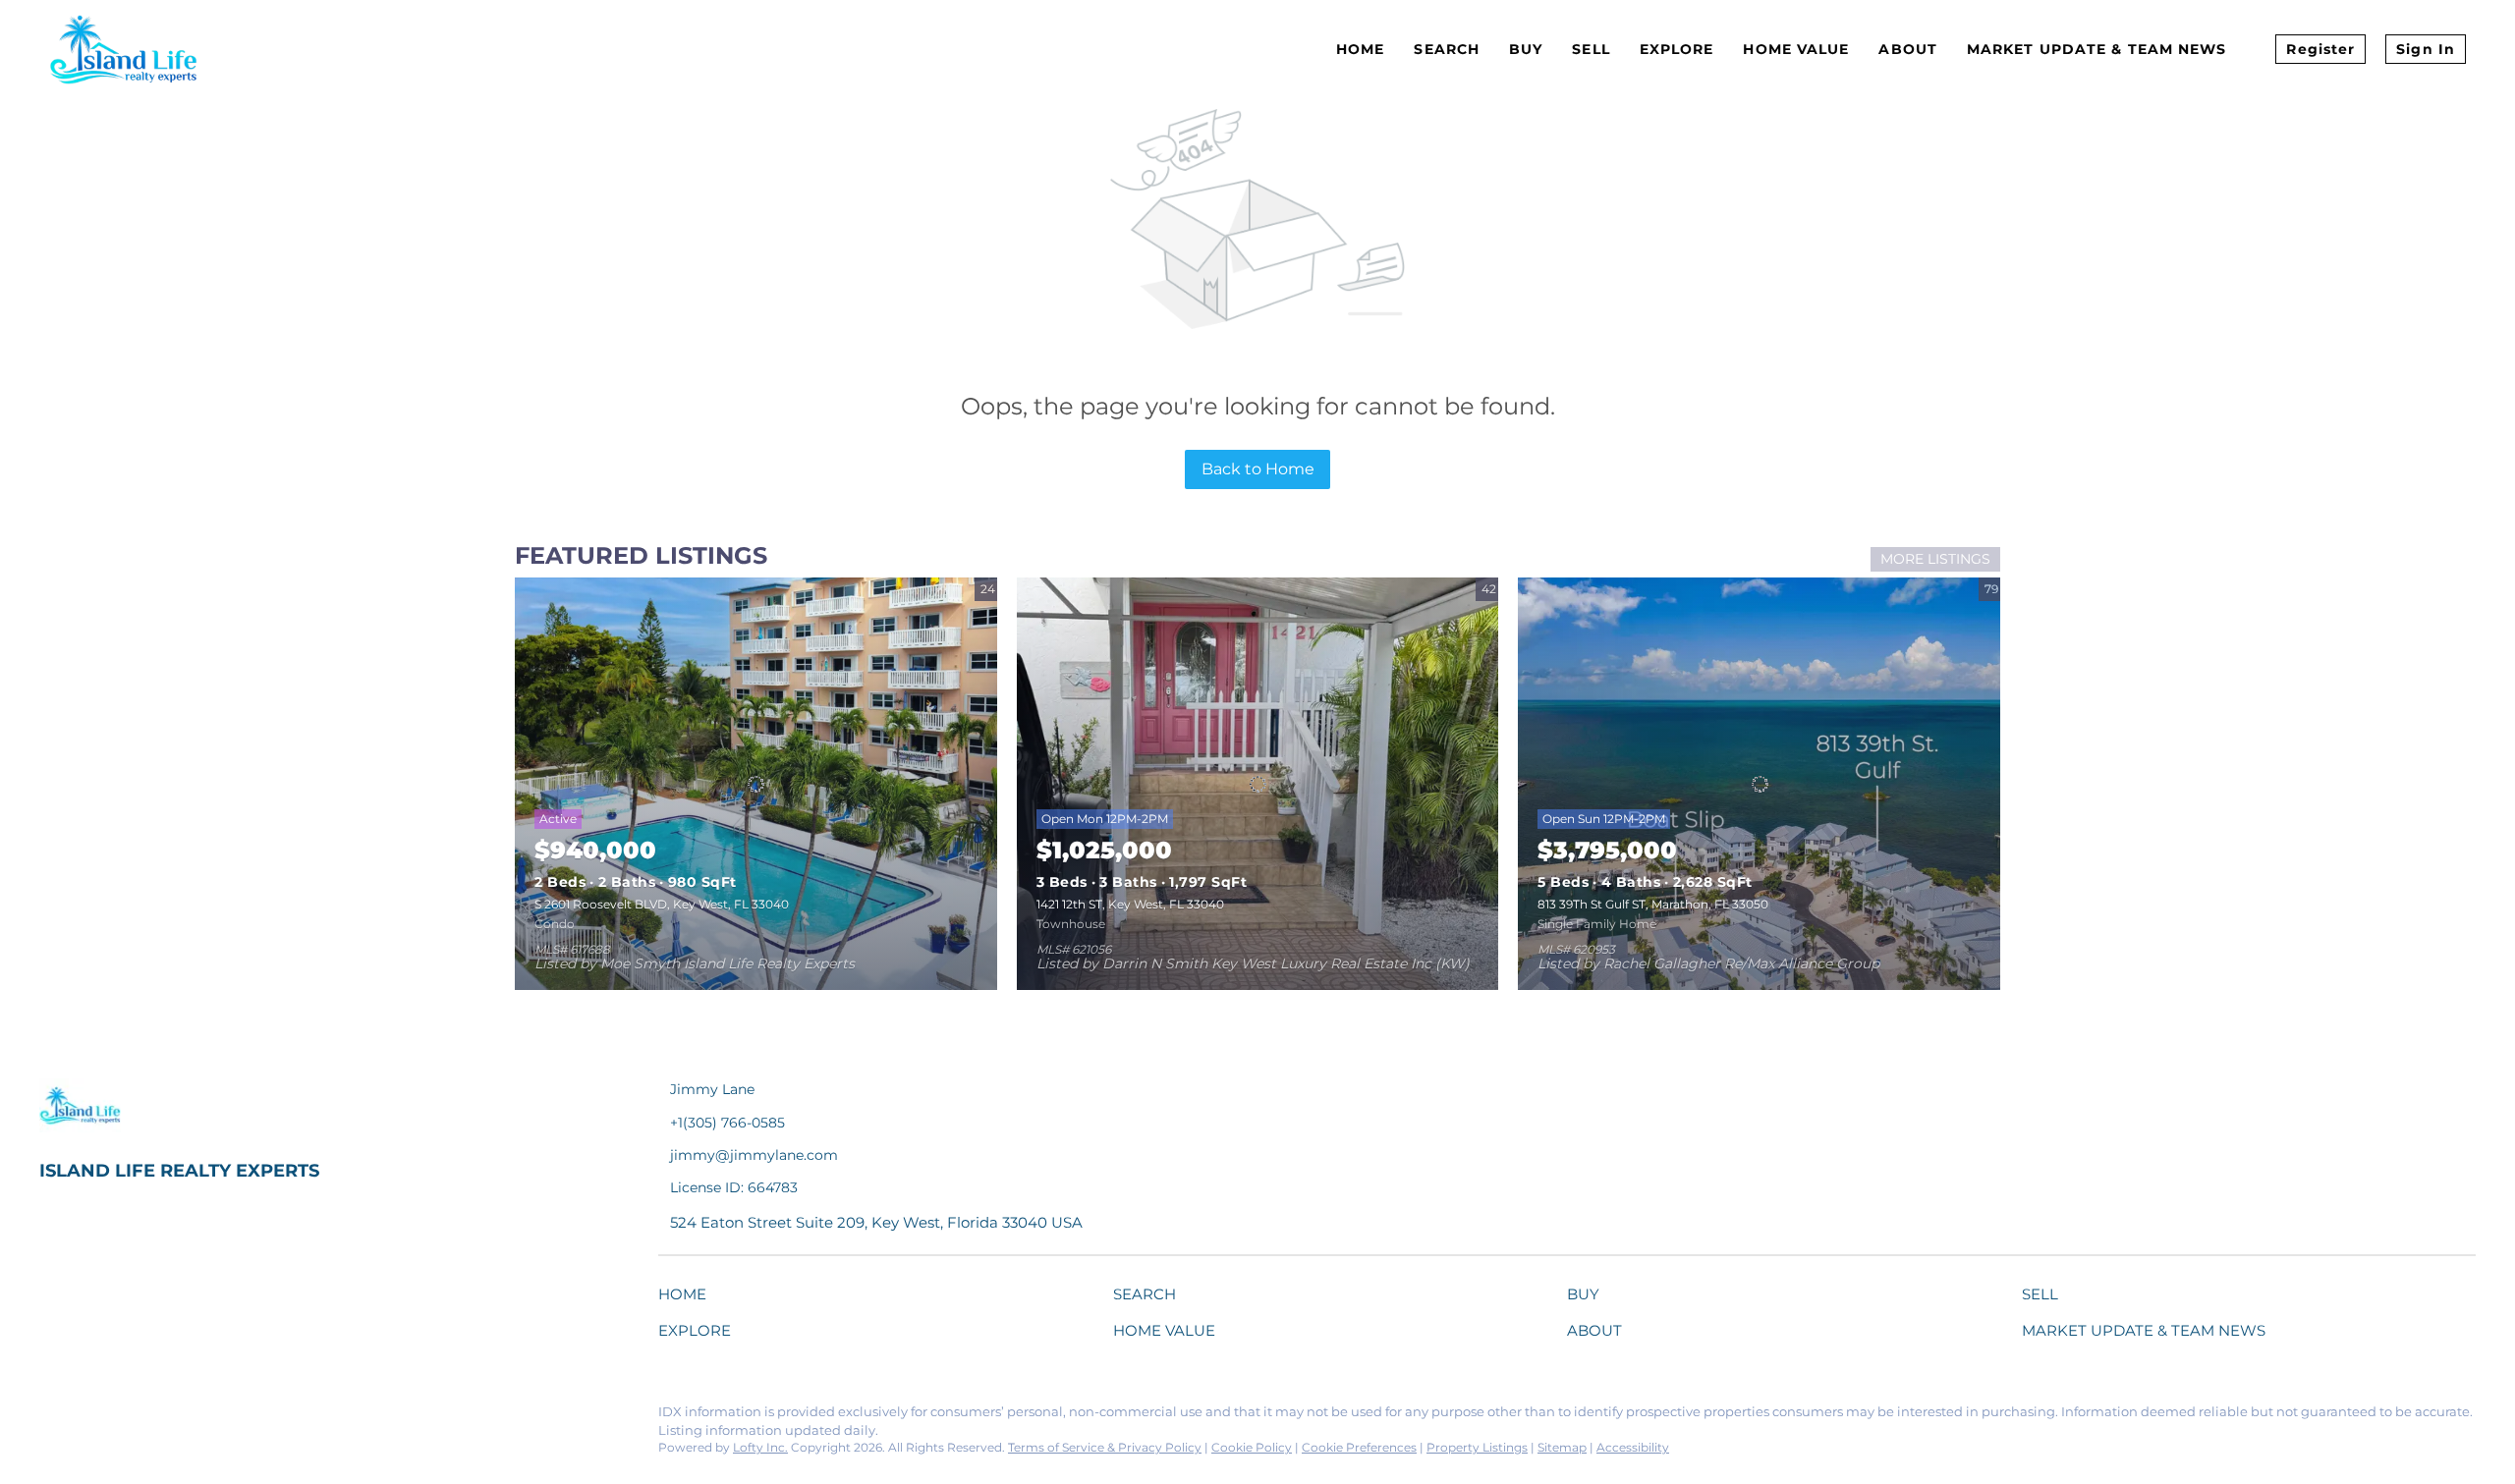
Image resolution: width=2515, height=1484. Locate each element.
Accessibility (1633, 1447)
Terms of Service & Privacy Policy (1105, 1447)
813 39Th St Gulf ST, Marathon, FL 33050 (1653, 904)
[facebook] (54, 1417)
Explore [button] (1677, 49)
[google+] (290, 1417)
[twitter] (133, 1417)
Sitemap (1562, 1447)
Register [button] (2320, 49)
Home (1360, 49)
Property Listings (1477, 1447)
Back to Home (1258, 469)
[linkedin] (93, 1417)
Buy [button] (1526, 49)
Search (1447, 49)
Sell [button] (1591, 49)
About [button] (1908, 49)
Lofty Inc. (760, 1447)
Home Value (1796, 49)
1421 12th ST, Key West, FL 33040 (1130, 904)
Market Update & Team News (2097, 49)
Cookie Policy (1252, 1447)
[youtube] (251, 1417)
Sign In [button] (2426, 49)
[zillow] (172, 1417)
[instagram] (211, 1417)
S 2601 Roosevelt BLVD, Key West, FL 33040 (662, 904)
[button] (687, 1298)
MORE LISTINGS (1935, 559)
